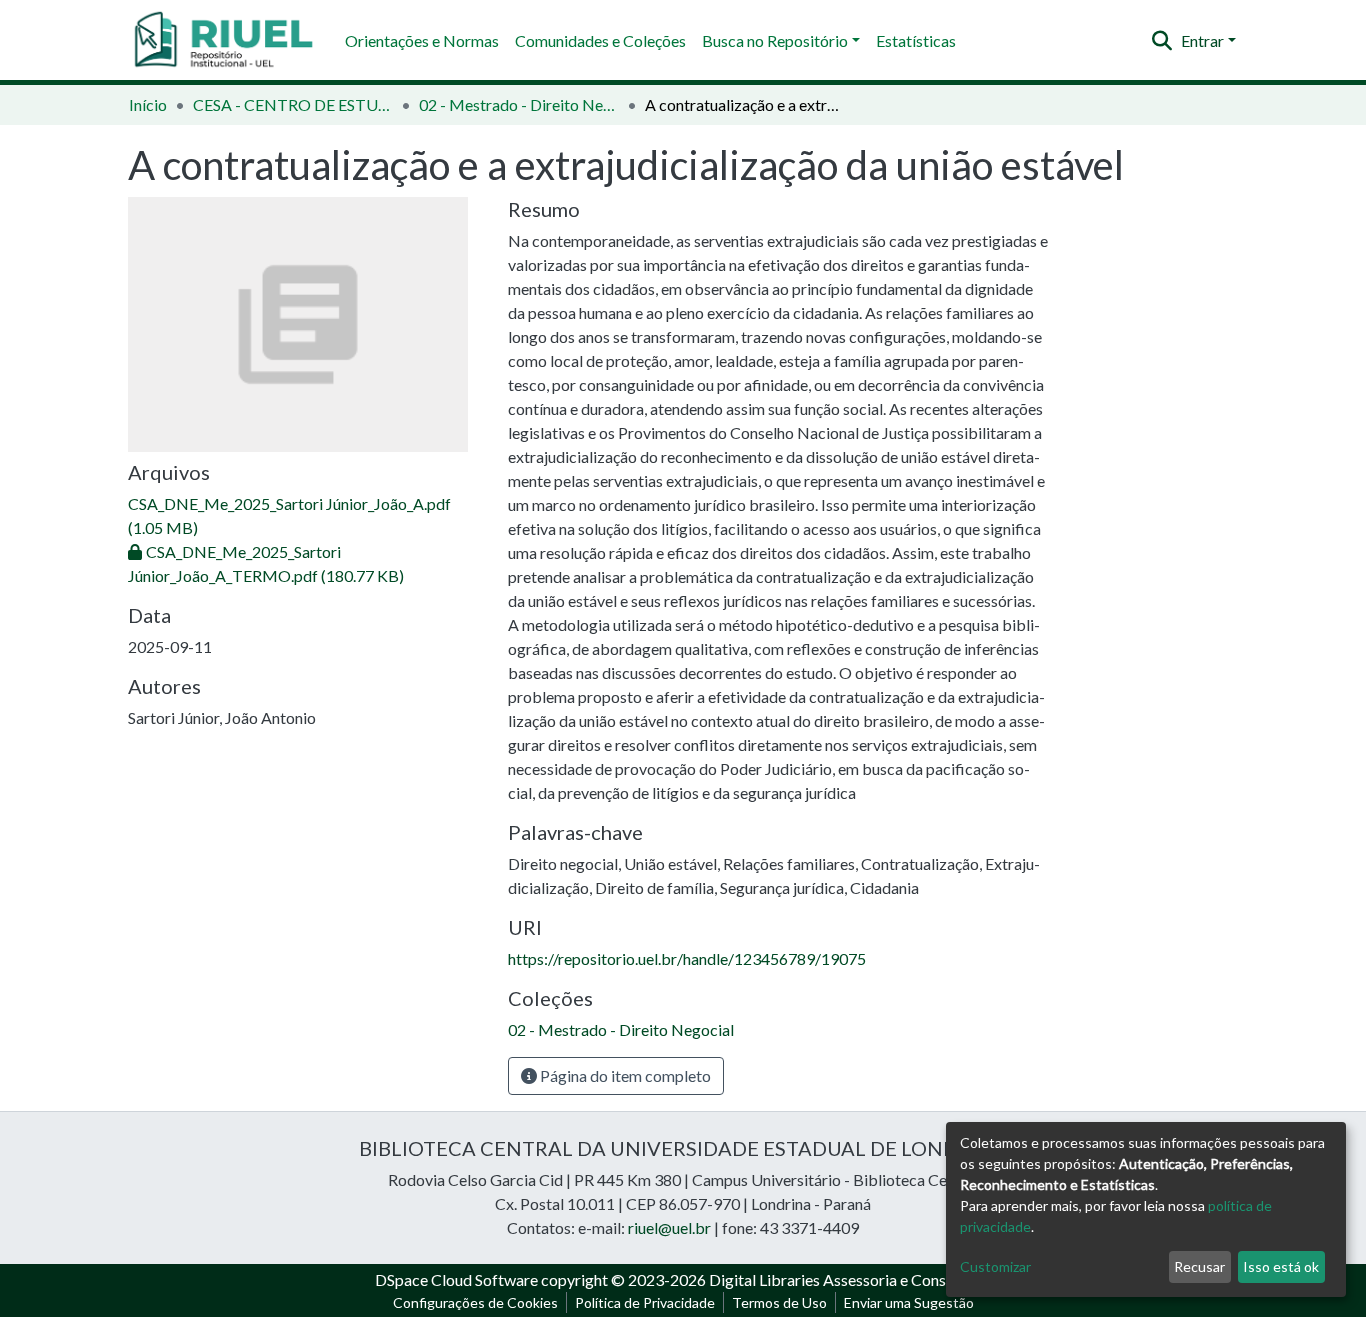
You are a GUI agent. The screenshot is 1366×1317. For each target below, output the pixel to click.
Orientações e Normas (422, 40)
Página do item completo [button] (624, 1075)
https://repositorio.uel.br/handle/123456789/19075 (687, 958)
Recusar (1199, 1266)
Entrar (1202, 40)
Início (148, 104)
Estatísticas (916, 40)
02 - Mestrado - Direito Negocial (519, 104)
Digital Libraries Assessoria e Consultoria (850, 1279)
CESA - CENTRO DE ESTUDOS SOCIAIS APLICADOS (293, 104)
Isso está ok (1281, 1266)
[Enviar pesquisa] (1162, 41)
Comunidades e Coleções (600, 40)
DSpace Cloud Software (456, 1279)
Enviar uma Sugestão (909, 1302)
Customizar (995, 1266)
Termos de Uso (779, 1302)
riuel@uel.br (669, 1227)
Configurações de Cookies (475, 1302)
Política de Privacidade (645, 1302)
